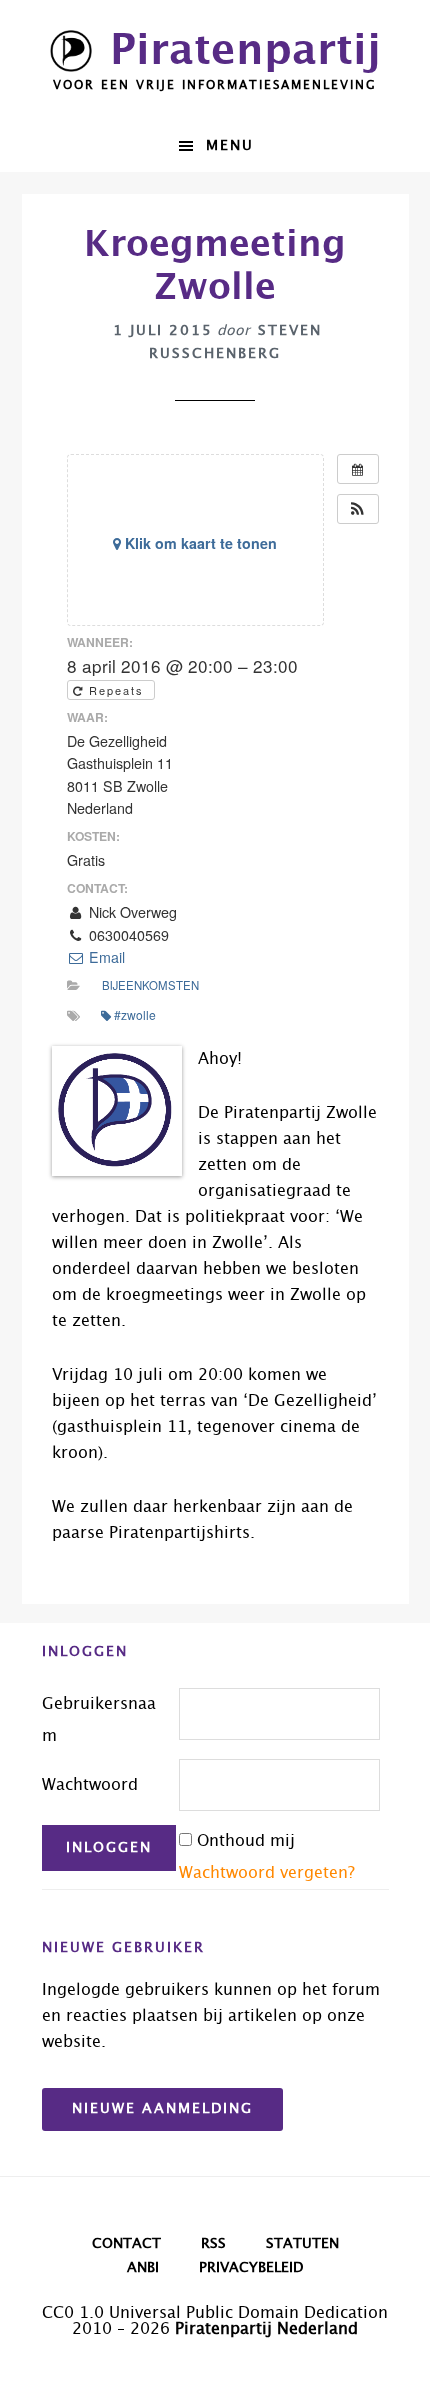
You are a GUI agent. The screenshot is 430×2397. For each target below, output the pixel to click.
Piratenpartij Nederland (266, 2329)
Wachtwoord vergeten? (267, 1873)
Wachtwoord (90, 1785)
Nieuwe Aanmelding (162, 2109)
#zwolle (135, 1014)
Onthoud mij (246, 1841)
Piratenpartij (245, 51)
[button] (358, 509)
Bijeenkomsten (150, 985)
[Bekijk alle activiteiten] (358, 469)
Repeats (116, 690)
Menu (230, 146)
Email (105, 957)
